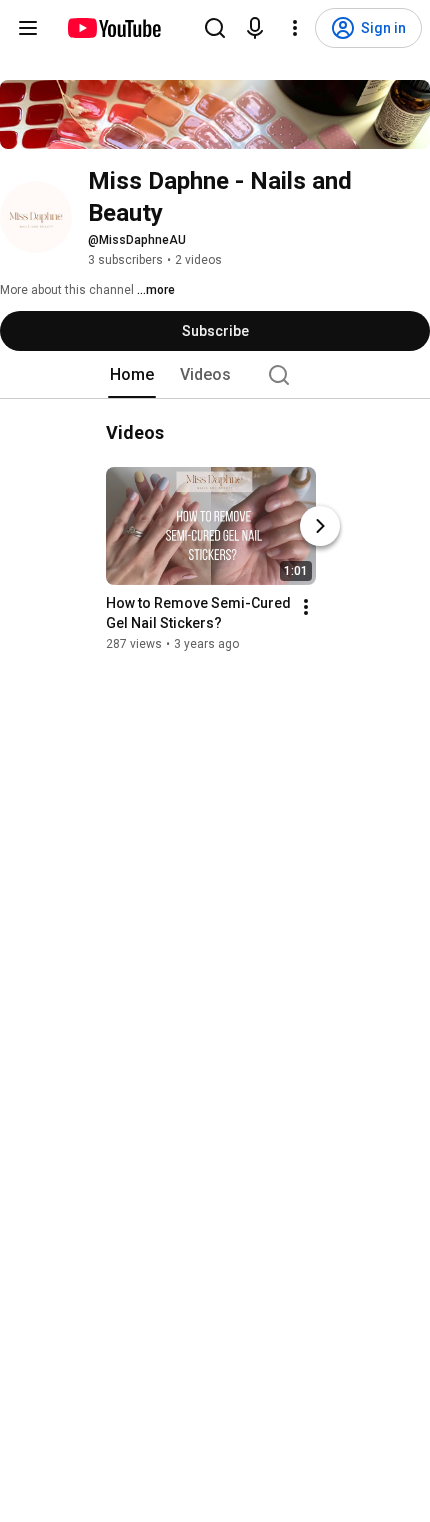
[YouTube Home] (113, 28)
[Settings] (295, 28)
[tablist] (215, 375)
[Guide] (28, 28)
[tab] (132, 375)
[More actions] (306, 607)
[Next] (320, 526)
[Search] (215, 28)
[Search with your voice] (255, 28)
